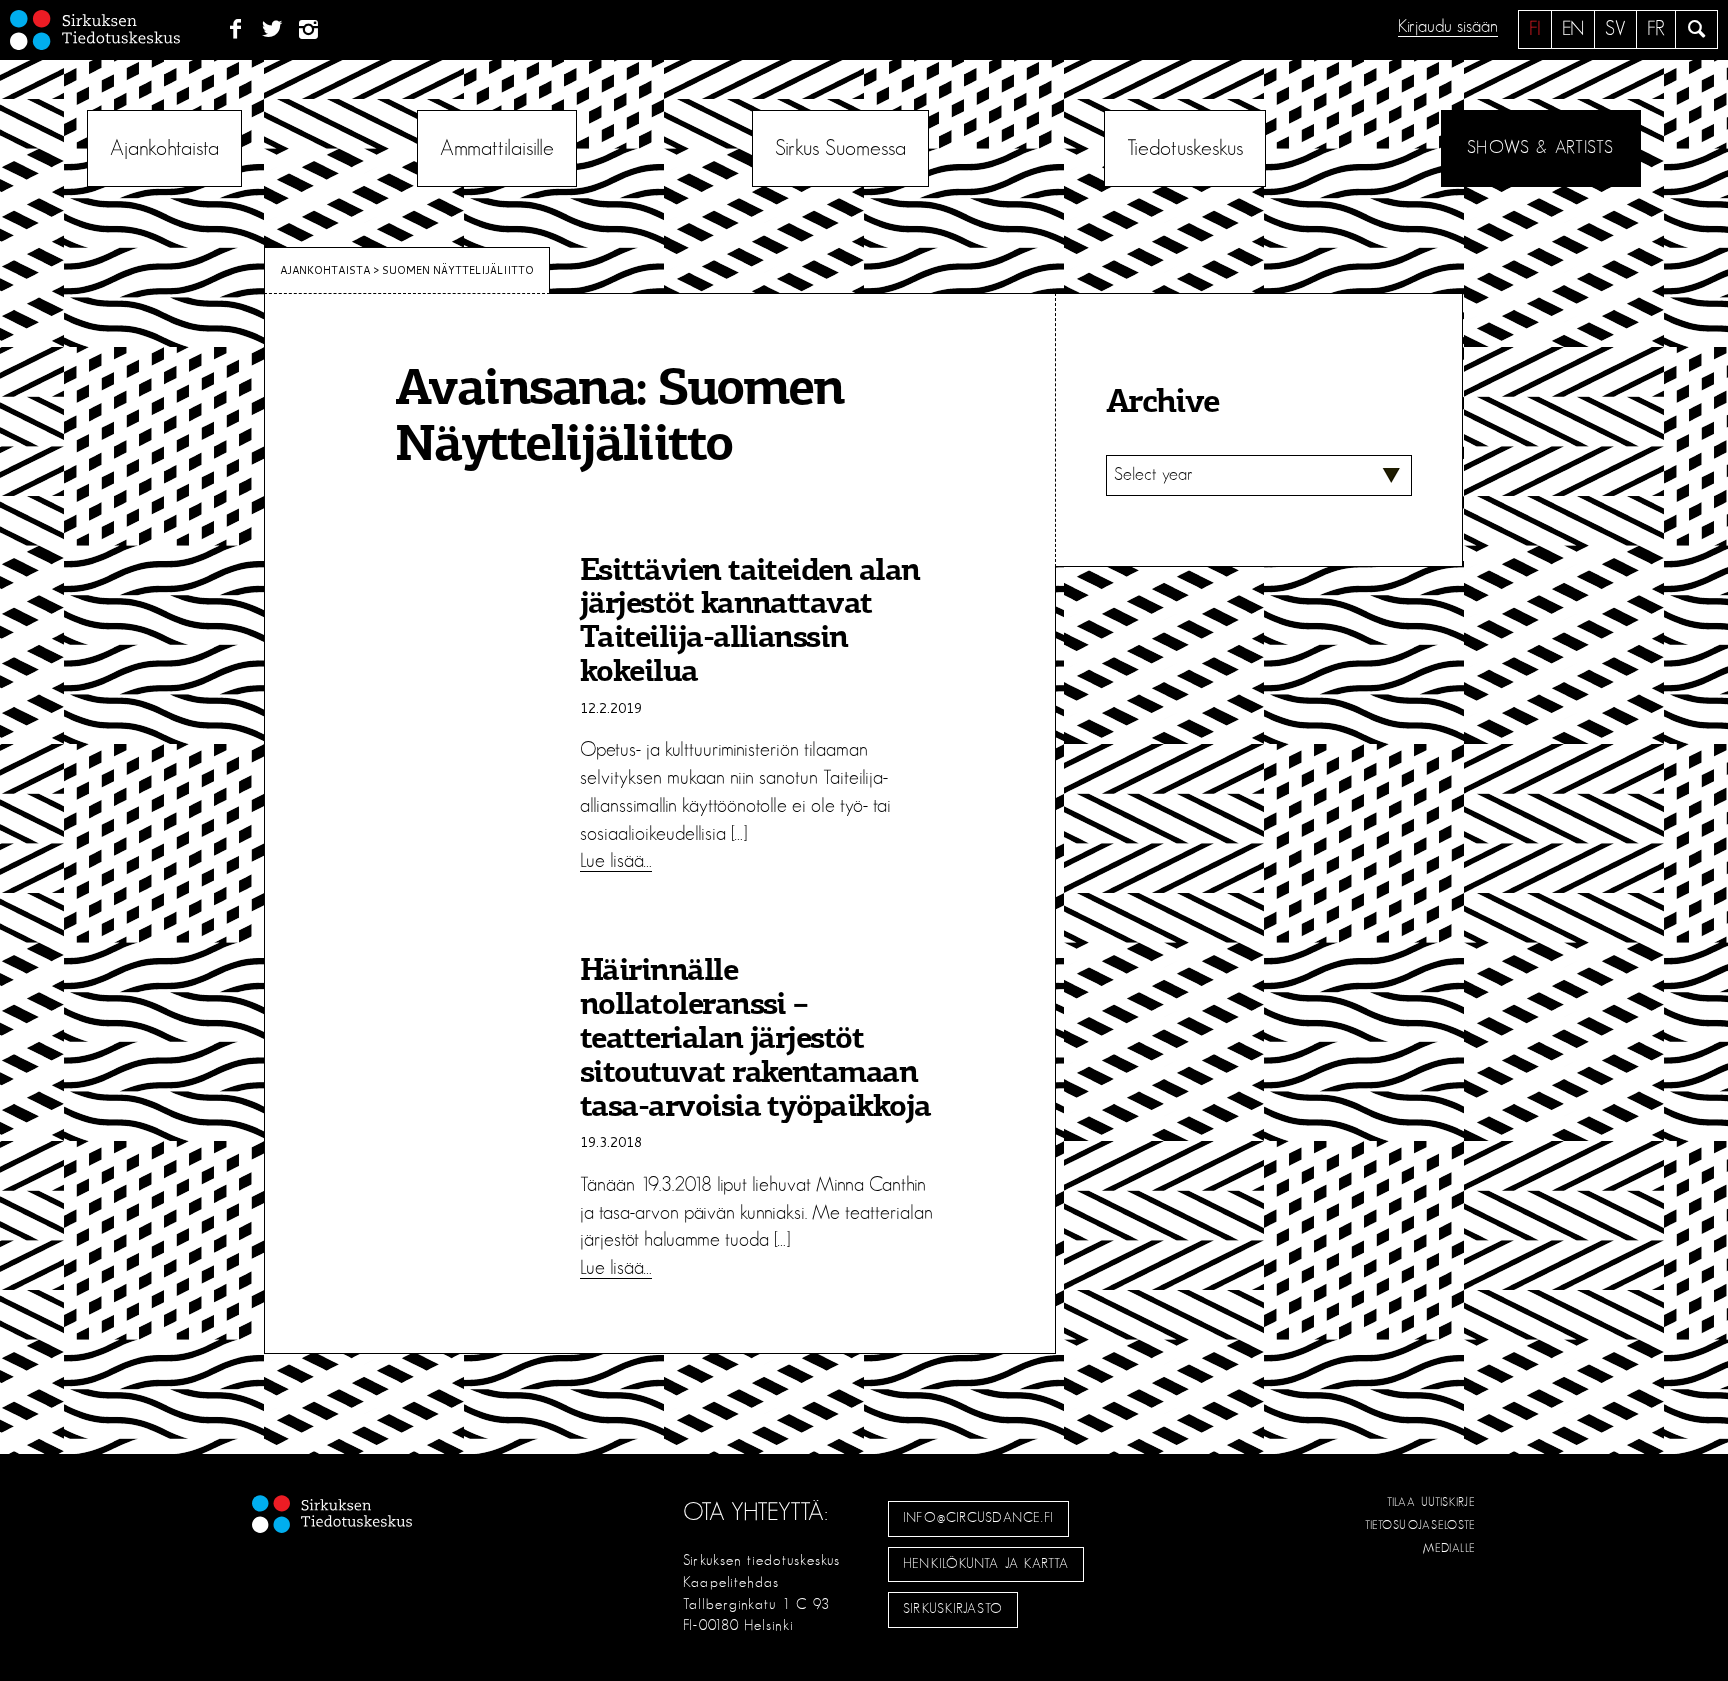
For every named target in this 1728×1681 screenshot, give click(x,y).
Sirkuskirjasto (953, 1609)
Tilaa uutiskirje (1431, 1502)
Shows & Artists (1540, 148)
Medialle (1450, 1548)
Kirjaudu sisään (1448, 27)
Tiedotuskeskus (1185, 148)
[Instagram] (309, 30)
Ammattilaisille (497, 148)
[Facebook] (235, 30)
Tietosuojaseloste (1420, 1525)
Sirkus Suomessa (840, 148)
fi (1535, 29)
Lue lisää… (616, 861)
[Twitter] (272, 30)
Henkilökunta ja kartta (986, 1564)
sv (1615, 29)
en (1573, 29)
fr (1656, 29)
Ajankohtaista (164, 148)
